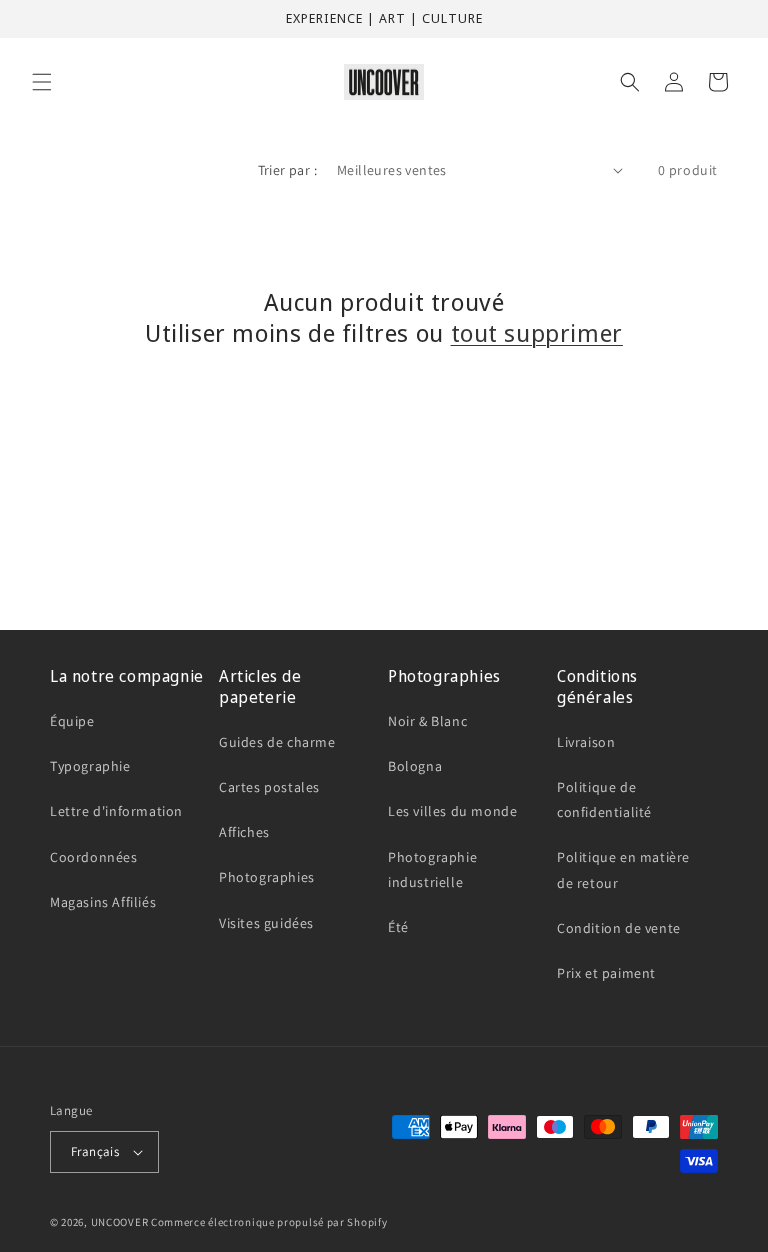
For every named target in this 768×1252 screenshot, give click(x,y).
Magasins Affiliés (103, 902)
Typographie (90, 766)
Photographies (267, 877)
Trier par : (287, 170)
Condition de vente (619, 928)
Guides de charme (277, 742)
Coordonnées (94, 857)
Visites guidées (266, 923)
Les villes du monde (452, 811)
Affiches (244, 832)
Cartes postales (269, 787)
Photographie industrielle (432, 869)
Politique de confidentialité (604, 799)
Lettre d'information (116, 811)
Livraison (586, 742)
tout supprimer (537, 332)
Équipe (72, 721)
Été (398, 927)
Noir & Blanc (427, 721)
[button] (42, 82)
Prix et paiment (606, 973)
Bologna (415, 766)
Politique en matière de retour (623, 869)
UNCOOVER (120, 1222)
